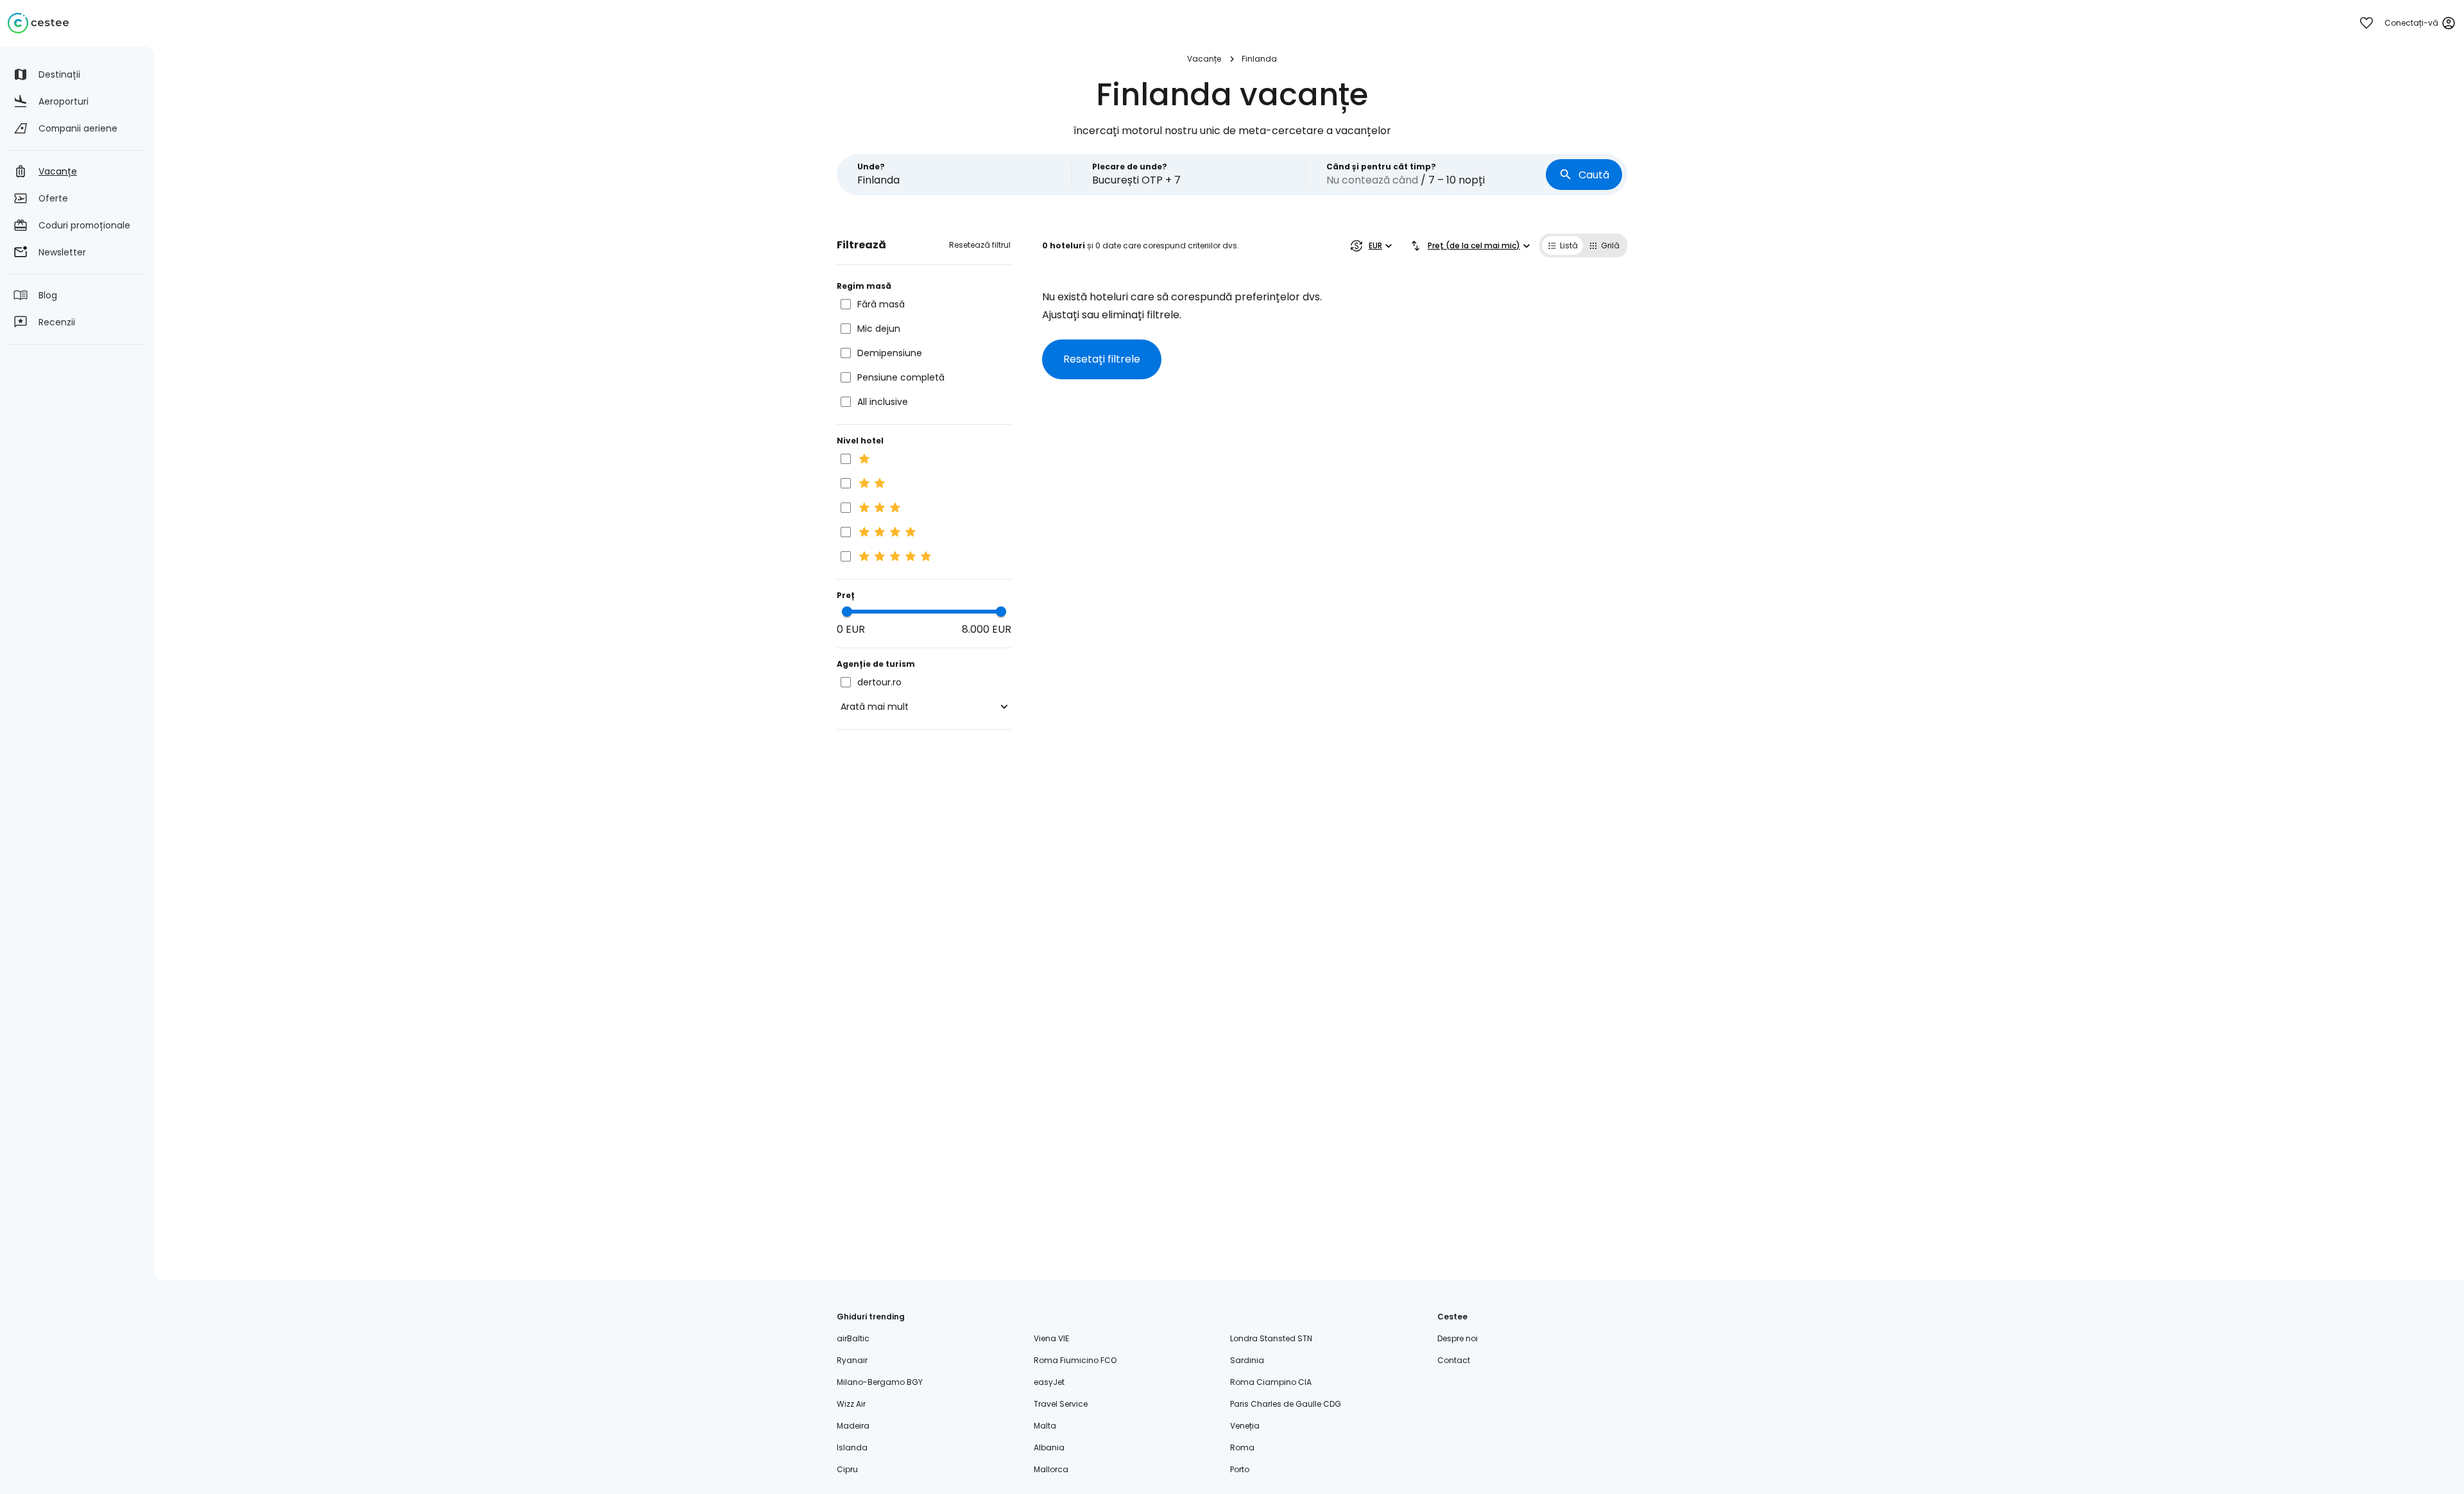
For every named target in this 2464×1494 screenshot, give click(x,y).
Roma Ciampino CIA (1271, 1382)
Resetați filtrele (1102, 359)
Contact (1454, 1360)
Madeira (853, 1426)
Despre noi (1458, 1338)
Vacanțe (1204, 59)
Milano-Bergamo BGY (880, 1382)
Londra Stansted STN (1271, 1338)
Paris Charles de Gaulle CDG (1286, 1404)
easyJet (1049, 1382)
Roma (1242, 1447)
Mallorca (1051, 1469)
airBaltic (853, 1338)
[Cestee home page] (38, 23)
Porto (1240, 1469)
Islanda (852, 1447)
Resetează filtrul (980, 245)
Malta (1045, 1426)
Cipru (847, 1469)
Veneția (1245, 1426)
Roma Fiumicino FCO (1075, 1360)
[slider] (847, 612)
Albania (1049, 1447)
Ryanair (852, 1360)
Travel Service (1061, 1404)
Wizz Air (851, 1404)
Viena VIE (1051, 1338)
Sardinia (1247, 1360)
